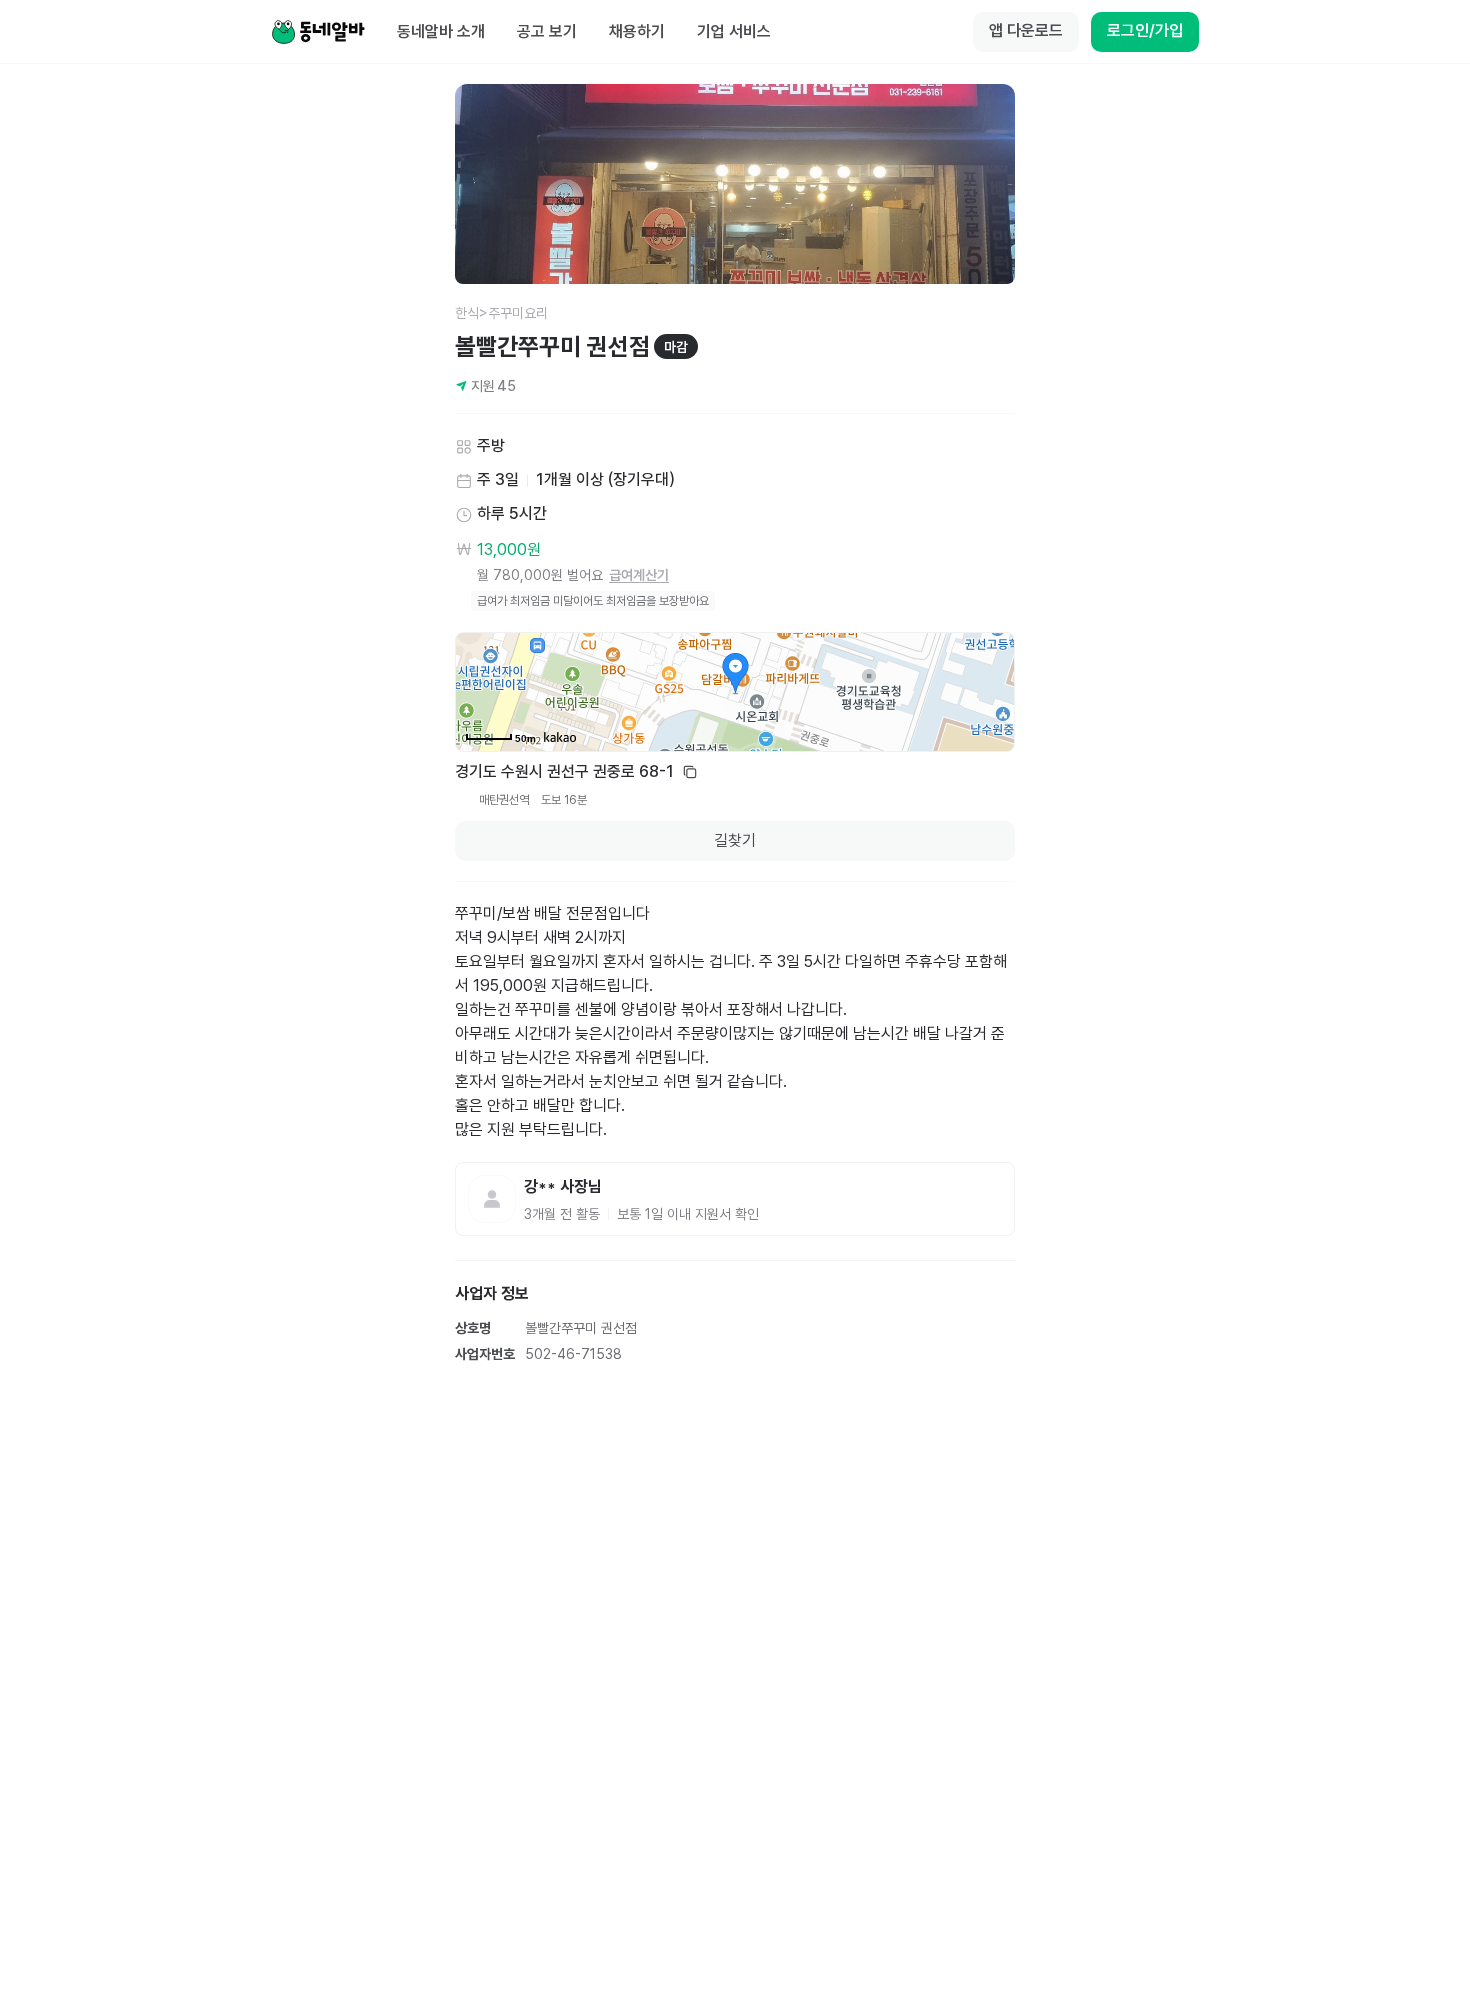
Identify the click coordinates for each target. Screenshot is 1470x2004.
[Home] (318, 32)
